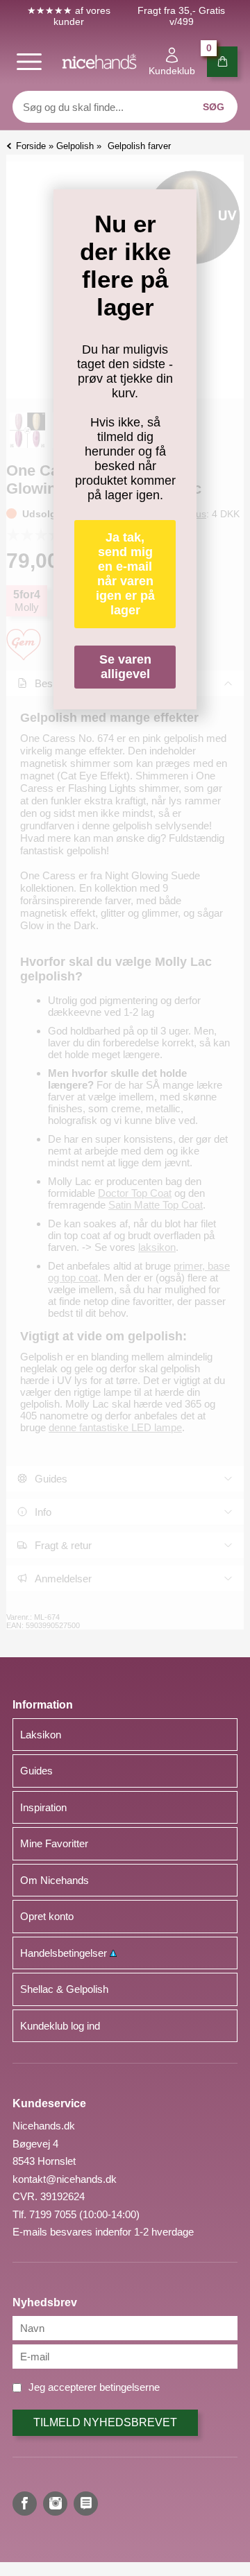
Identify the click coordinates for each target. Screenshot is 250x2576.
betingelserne (130, 2387)
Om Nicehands (55, 1880)
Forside (31, 146)
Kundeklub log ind (60, 2026)
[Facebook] (25, 2504)
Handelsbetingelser (65, 1953)
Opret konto (47, 1916)
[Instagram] (55, 2504)
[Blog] (86, 2504)
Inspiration (43, 1807)
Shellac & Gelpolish (64, 1989)
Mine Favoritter (54, 1843)
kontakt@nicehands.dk (65, 2179)
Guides (36, 1771)
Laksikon (41, 1735)
